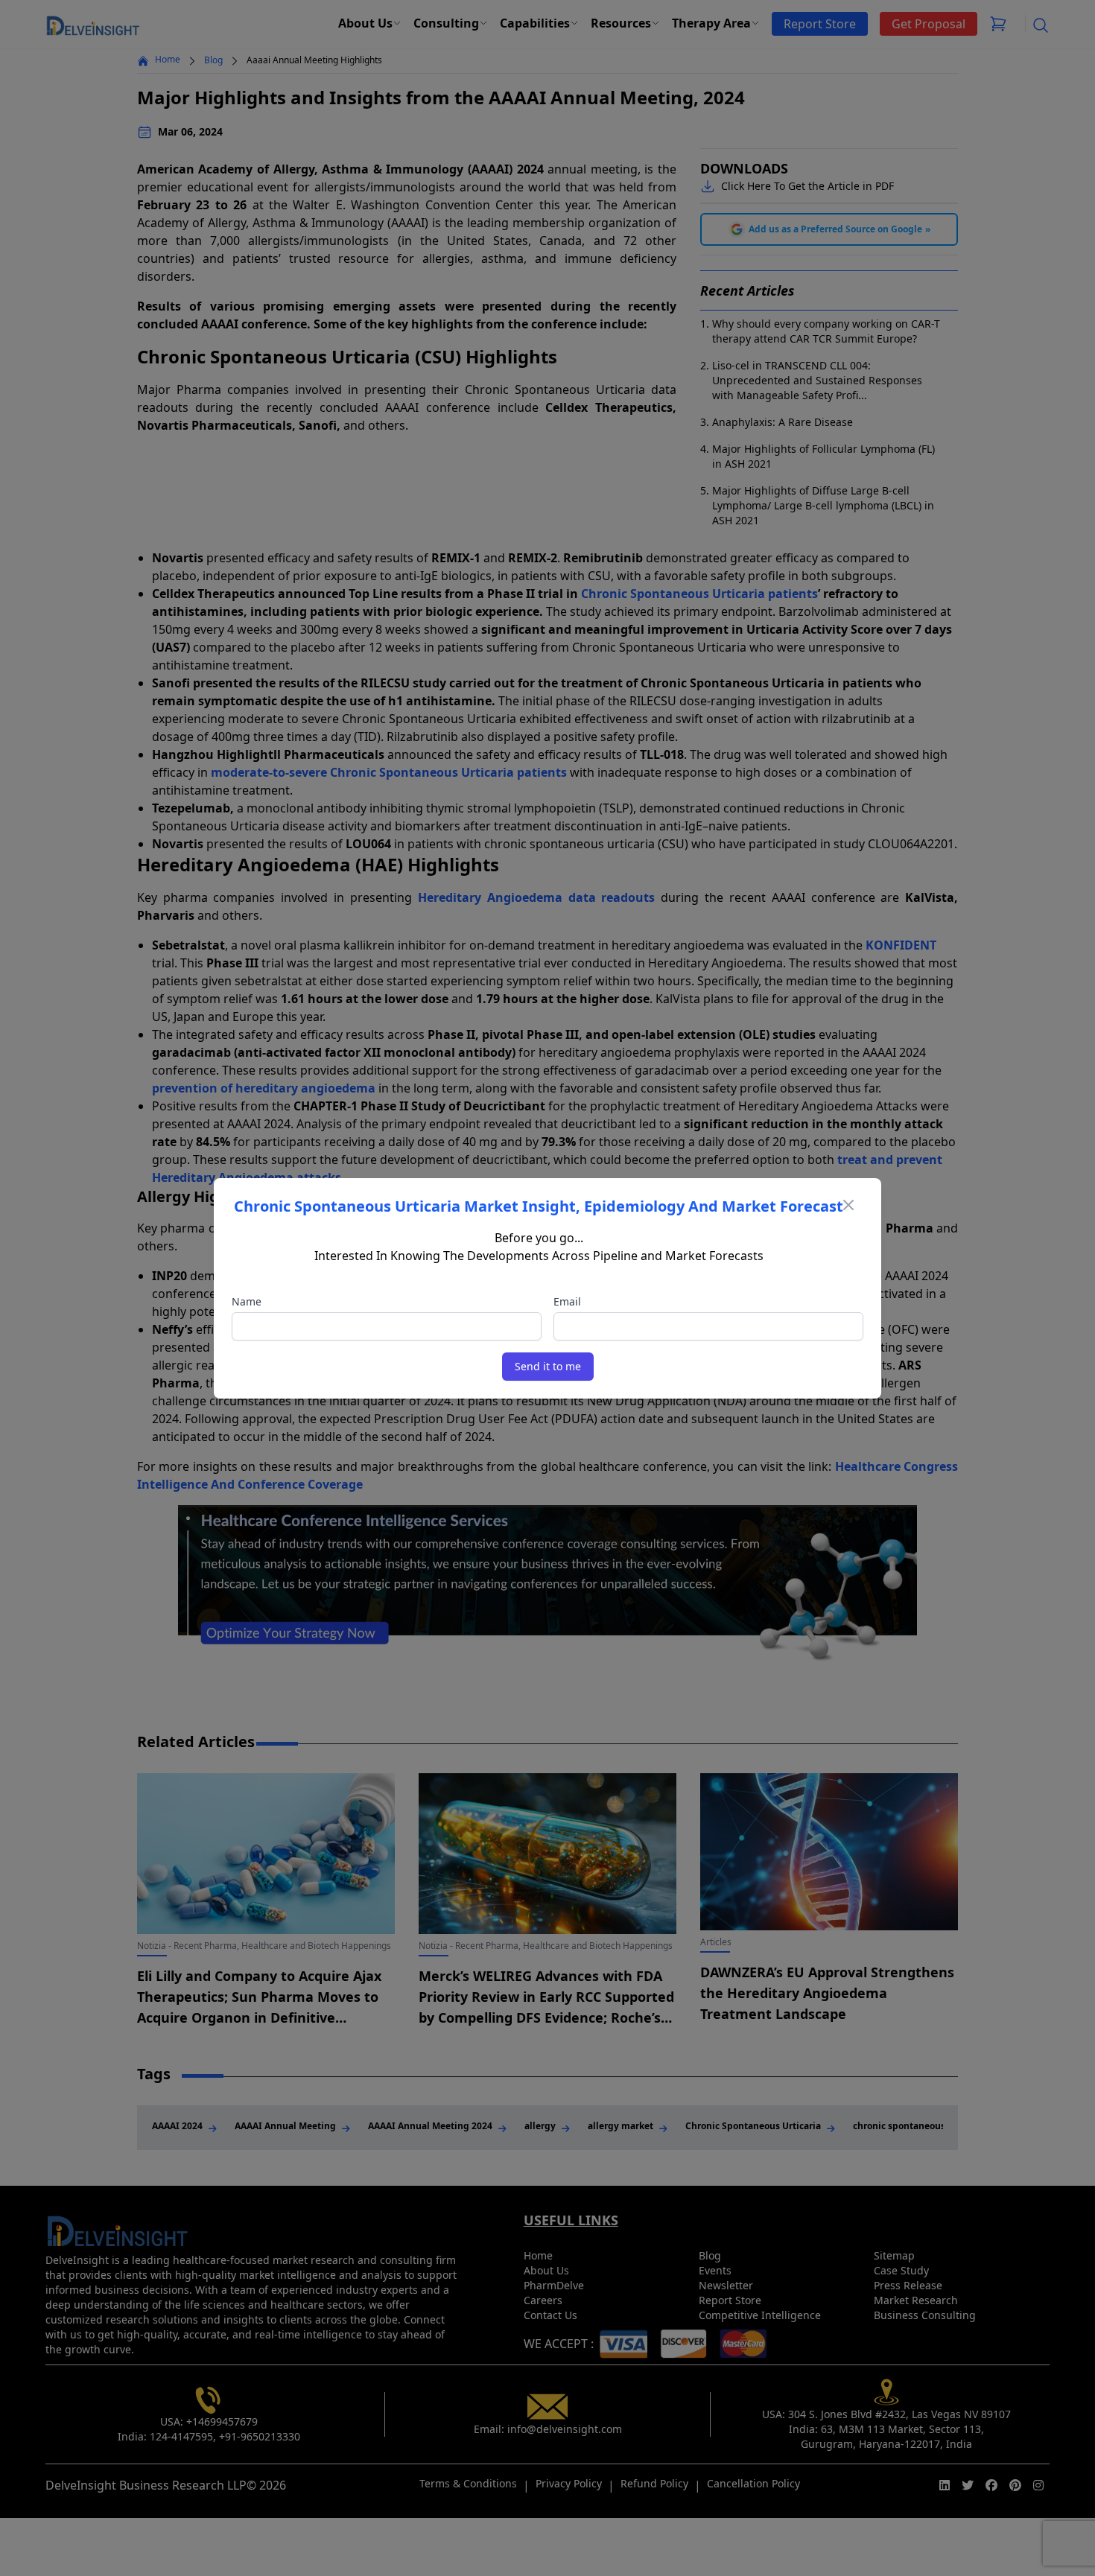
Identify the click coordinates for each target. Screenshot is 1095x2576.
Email (567, 1301)
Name (247, 1301)
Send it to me (548, 1366)
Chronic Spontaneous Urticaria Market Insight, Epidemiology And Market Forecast (539, 1206)
